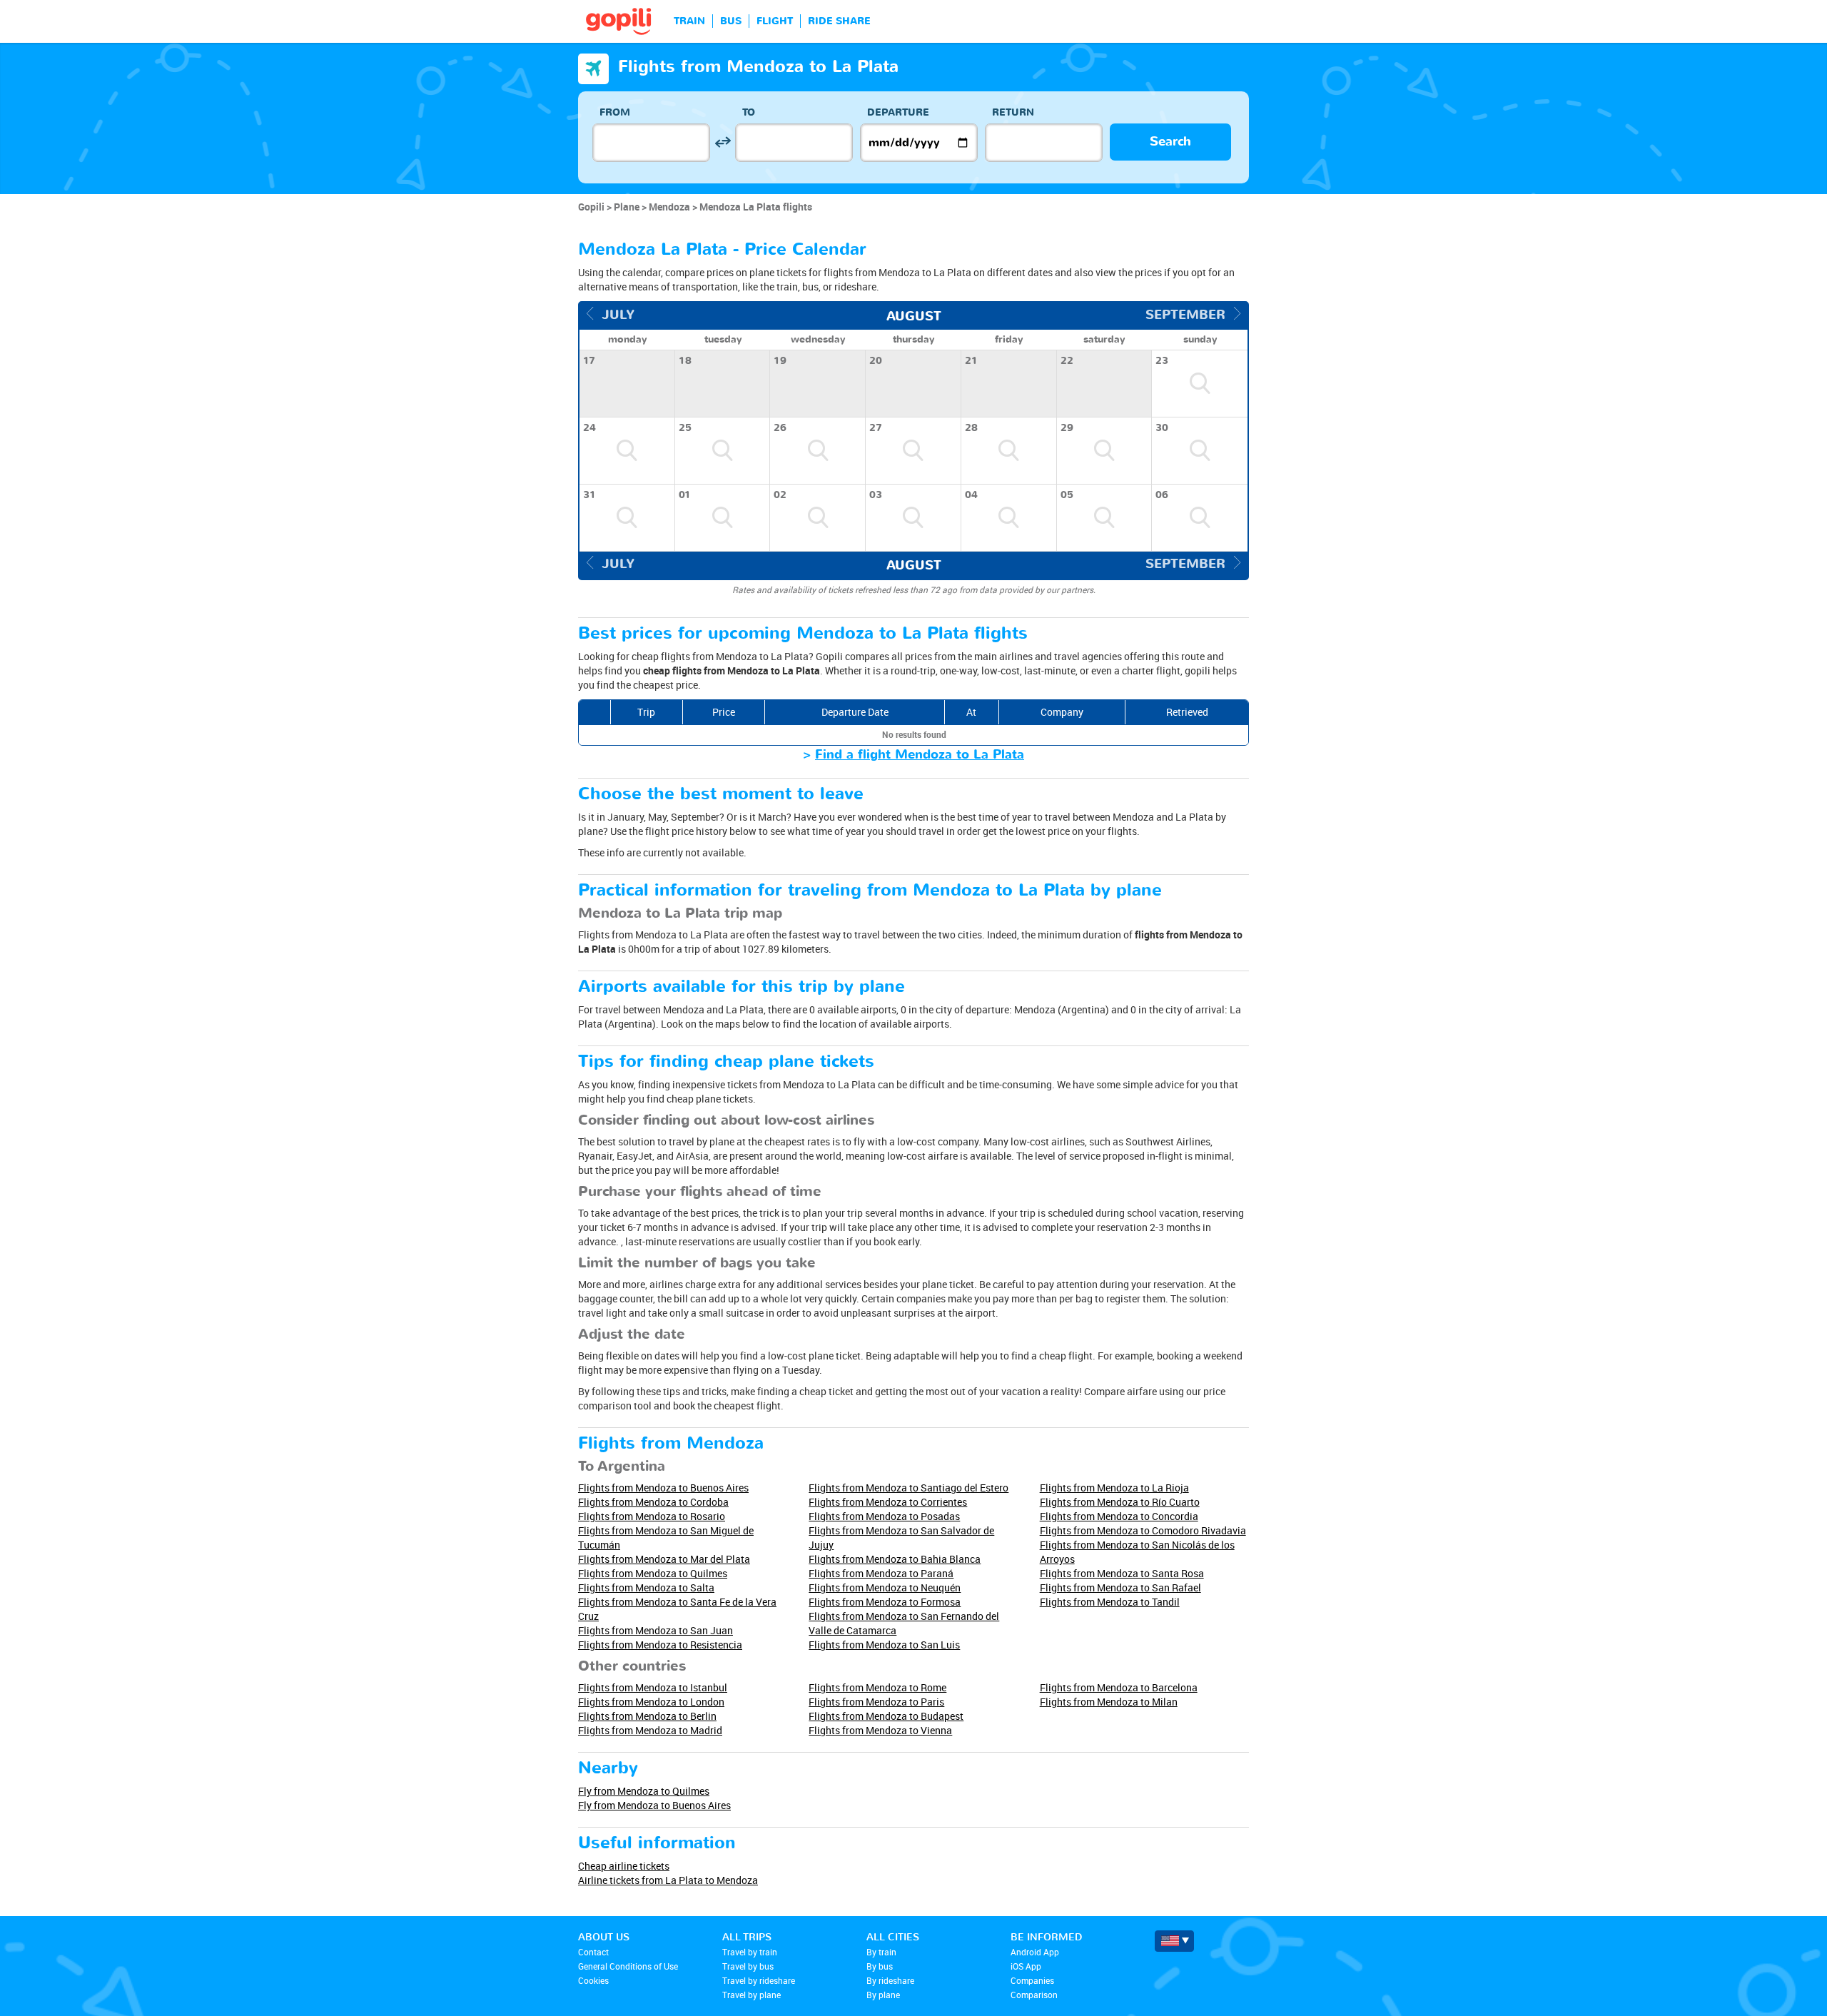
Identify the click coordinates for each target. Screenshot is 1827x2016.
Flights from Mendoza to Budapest (886, 1716)
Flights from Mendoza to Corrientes (888, 1502)
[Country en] (1174, 1941)
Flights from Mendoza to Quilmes (653, 1573)
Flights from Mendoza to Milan (1109, 1702)
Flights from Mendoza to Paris (876, 1702)
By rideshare (890, 1980)
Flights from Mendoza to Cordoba (653, 1502)
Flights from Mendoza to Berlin (647, 1716)
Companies (1032, 1980)
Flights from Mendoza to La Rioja (1114, 1488)
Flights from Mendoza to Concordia (1119, 1516)
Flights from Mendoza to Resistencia (660, 1645)
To (749, 112)
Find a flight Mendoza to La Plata (920, 755)
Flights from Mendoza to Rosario (652, 1516)
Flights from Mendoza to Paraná (881, 1573)
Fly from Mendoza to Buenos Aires (654, 1805)
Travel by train (750, 1952)
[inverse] (723, 142)
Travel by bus (748, 1966)
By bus (880, 1966)
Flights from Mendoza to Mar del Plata (664, 1559)
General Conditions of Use (628, 1966)
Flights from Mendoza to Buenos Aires (663, 1488)
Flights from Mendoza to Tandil (1110, 1602)
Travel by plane (751, 1995)
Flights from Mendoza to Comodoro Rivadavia (1143, 1530)
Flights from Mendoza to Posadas (884, 1516)
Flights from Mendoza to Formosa (885, 1602)
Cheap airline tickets (624, 1866)
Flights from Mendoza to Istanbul (653, 1687)
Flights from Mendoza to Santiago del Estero (909, 1488)
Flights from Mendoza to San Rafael (1120, 1587)
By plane (883, 1995)
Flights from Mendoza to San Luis (884, 1645)
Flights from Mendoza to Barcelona (1119, 1687)
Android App (1035, 1952)
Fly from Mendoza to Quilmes (644, 1791)
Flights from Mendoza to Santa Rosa (1122, 1573)
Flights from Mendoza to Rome (877, 1687)
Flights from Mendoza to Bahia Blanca (895, 1559)
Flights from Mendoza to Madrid (650, 1730)
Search (1170, 142)
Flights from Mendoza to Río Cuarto (1120, 1502)
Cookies (593, 1980)
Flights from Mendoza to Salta (646, 1587)
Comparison (1034, 1995)
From (615, 112)
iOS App (1026, 1966)
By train (881, 1952)
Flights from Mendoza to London (651, 1702)
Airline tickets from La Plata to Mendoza (668, 1880)
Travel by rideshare (759, 1980)
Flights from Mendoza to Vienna (880, 1730)
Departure (898, 112)
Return (1013, 112)
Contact (593, 1952)
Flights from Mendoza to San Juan (656, 1630)
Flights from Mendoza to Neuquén (885, 1587)
